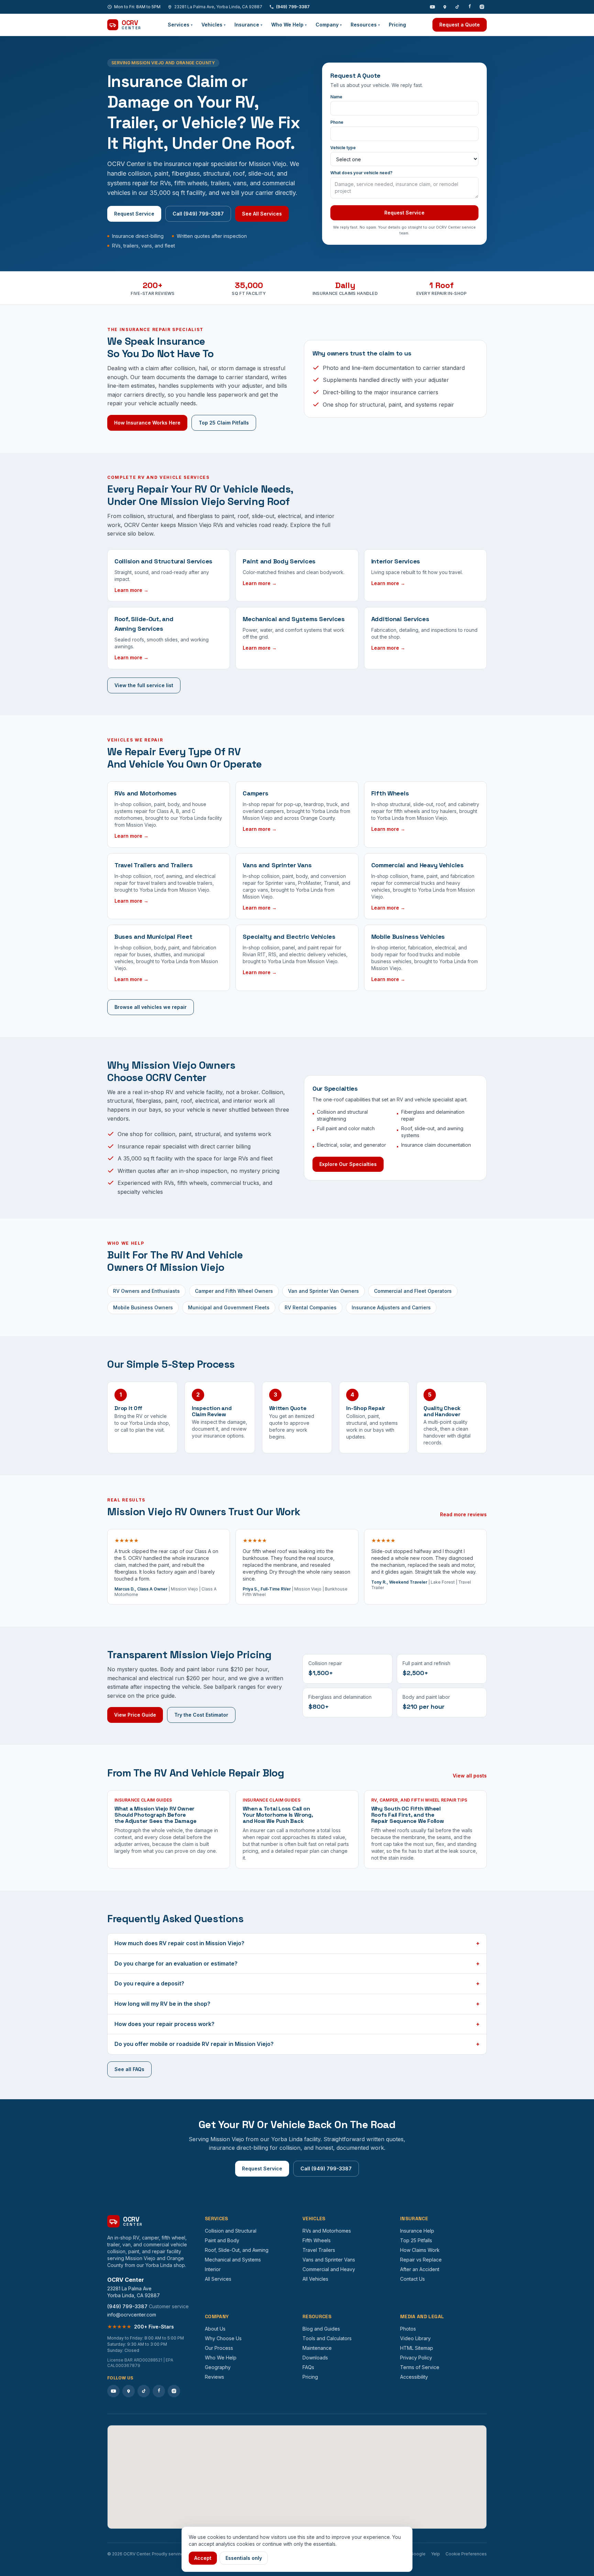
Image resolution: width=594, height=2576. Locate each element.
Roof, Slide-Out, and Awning (237, 2250)
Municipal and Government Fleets (229, 1307)
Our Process (219, 2348)
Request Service (134, 214)
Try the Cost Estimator (201, 1715)
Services (180, 25)
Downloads (315, 2358)
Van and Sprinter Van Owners (323, 1291)
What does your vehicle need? (361, 173)
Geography (218, 2367)
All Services (218, 2279)
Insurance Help (417, 2231)
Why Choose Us (223, 2338)
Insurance (248, 25)
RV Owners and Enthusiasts (146, 1291)
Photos (408, 2329)
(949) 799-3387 (293, 7)
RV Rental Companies (311, 1307)
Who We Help (289, 25)
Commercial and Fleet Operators (413, 1291)
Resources (365, 25)
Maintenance (317, 2348)
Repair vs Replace (421, 2260)
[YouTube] (432, 7)
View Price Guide (135, 1715)
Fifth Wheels (317, 2240)
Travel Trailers (319, 2250)
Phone (337, 122)
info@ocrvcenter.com (132, 2315)
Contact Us (412, 2279)
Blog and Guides (321, 2329)
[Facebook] (470, 7)
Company (329, 25)
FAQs (308, 2367)
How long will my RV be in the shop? (297, 2004)
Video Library (415, 2338)
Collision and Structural (231, 2231)
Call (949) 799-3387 (198, 214)
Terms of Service (420, 2367)
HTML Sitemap (417, 2348)
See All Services (262, 214)
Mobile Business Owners (143, 1307)
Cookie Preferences (466, 2554)
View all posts (470, 1776)
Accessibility (414, 2377)
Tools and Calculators (327, 2338)
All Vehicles (315, 2279)
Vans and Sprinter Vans (329, 2260)
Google (418, 2554)
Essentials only (244, 2558)
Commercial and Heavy (329, 2269)
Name (336, 97)
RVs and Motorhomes (327, 2231)
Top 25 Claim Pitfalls (224, 423)
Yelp (436, 2554)
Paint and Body (222, 2240)
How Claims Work (420, 2250)
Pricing (397, 25)
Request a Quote (460, 25)
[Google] (445, 7)
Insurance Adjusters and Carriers (391, 1307)
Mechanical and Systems (233, 2260)
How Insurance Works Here (147, 423)
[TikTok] (457, 7)
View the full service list (144, 685)
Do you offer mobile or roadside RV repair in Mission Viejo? (297, 2044)
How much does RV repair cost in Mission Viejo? (297, 1943)
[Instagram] (482, 7)
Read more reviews (463, 1514)
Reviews (214, 2377)
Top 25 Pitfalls (416, 2240)
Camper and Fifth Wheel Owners (234, 1291)
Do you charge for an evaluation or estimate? (297, 1963)
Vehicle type (343, 148)
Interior (213, 2269)
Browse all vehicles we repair (151, 1007)
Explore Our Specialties (348, 1164)
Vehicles (213, 25)
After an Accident (420, 2269)
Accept (203, 2558)
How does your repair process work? (297, 2024)
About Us (215, 2329)
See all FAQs (129, 2069)
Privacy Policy (416, 2358)
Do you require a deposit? (297, 1983)
